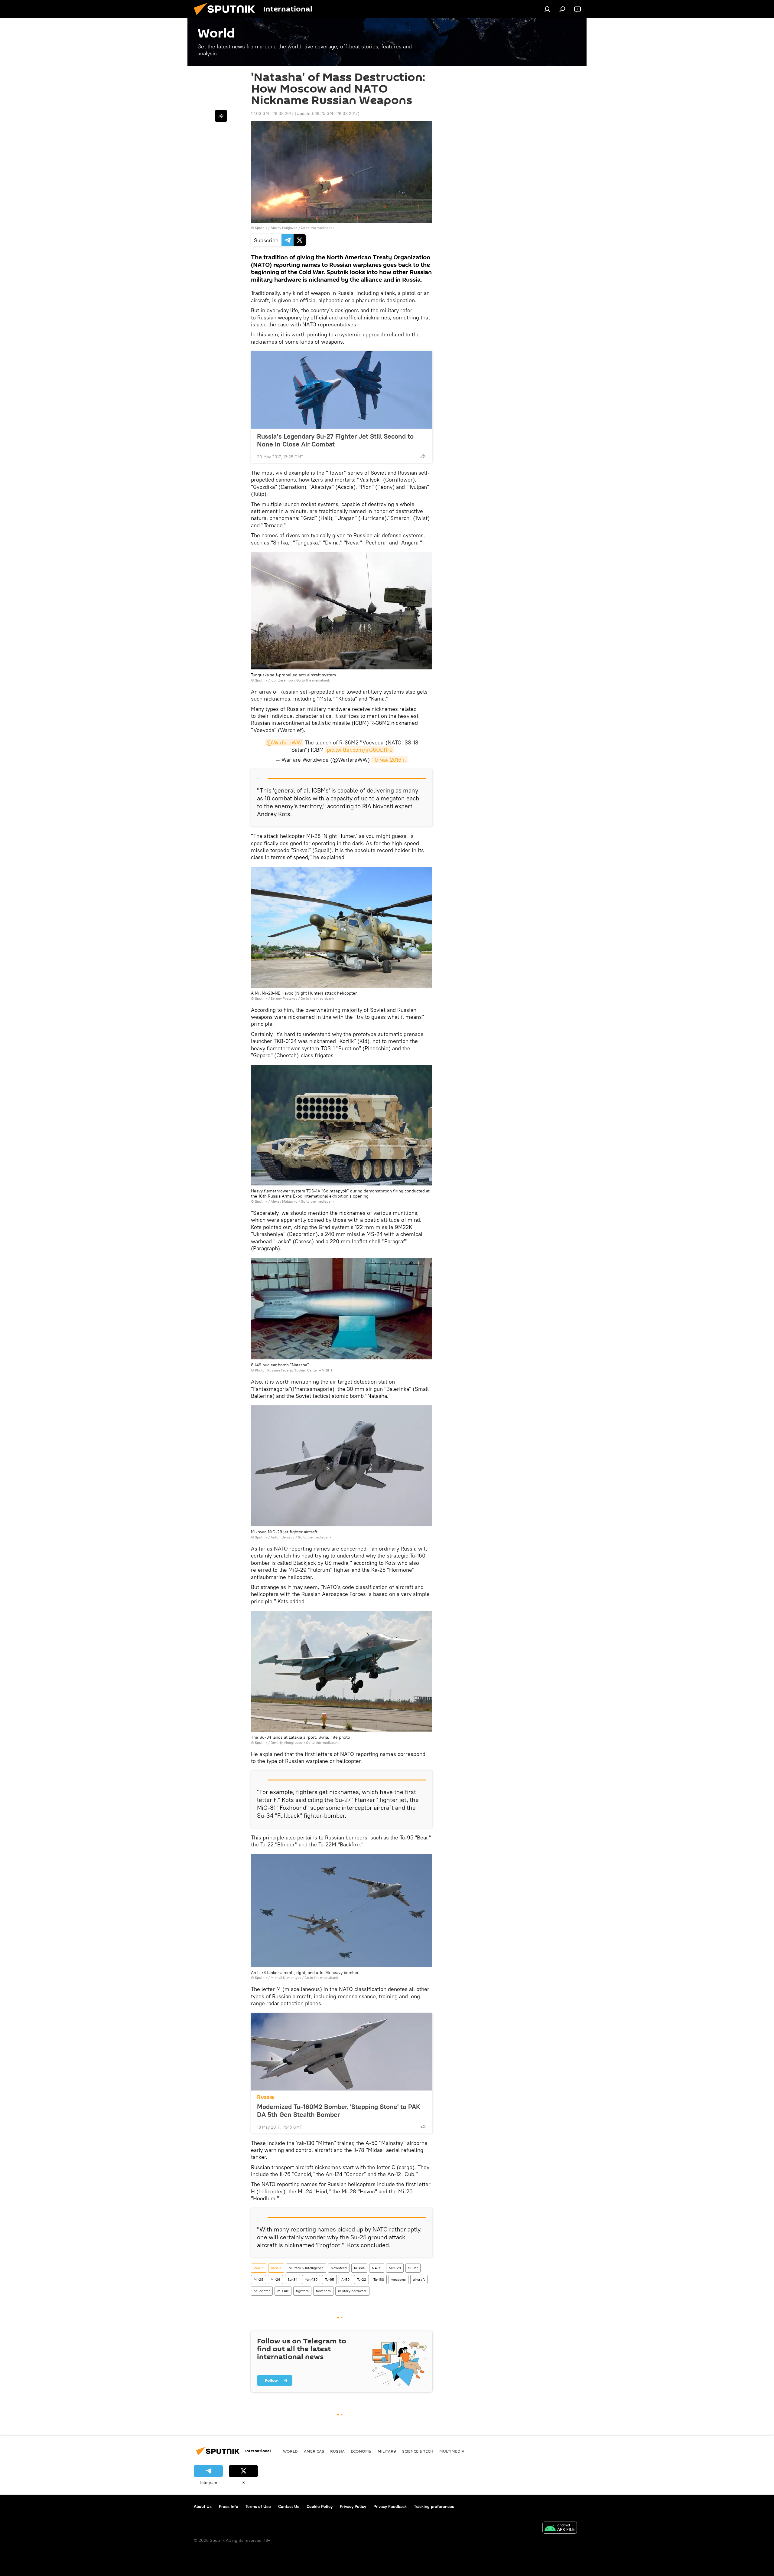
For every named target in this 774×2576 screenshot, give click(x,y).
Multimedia (452, 2451)
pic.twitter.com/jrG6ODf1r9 (360, 750)
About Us (203, 2506)
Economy (361, 2451)
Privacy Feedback (390, 2506)
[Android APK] (560, 2528)
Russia (265, 2097)
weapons (398, 2279)
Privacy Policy (353, 2506)
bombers (323, 2291)
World (259, 2268)
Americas (314, 2451)
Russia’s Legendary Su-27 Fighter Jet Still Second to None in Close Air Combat (335, 440)
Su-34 (293, 2279)
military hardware (352, 2291)
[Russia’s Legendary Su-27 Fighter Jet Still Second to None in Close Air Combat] (342, 390)
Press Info (229, 2506)
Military (387, 2451)
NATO (377, 2268)
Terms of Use (258, 2506)
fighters (302, 2291)
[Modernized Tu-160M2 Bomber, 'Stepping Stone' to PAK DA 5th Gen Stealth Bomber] (342, 2052)
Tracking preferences (434, 2506)
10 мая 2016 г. (389, 760)
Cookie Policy (320, 2506)
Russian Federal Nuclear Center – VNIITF (300, 1370)
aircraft (419, 2279)
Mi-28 (259, 2279)
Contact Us (289, 2506)
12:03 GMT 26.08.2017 (272, 113)
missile (283, 2291)
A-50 (345, 2279)
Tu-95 (329, 2279)
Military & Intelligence (306, 2268)
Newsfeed (339, 2268)
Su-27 (413, 2268)
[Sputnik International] (227, 17)
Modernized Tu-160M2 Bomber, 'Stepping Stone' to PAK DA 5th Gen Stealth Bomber (339, 2110)
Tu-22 (361, 2279)
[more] (423, 456)
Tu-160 (379, 2279)
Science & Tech (418, 2451)
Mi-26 (275, 2279)
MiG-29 (395, 2268)
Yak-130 (311, 2279)
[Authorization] (547, 9)
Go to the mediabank (318, 228)
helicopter (262, 2291)
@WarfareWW (284, 742)
